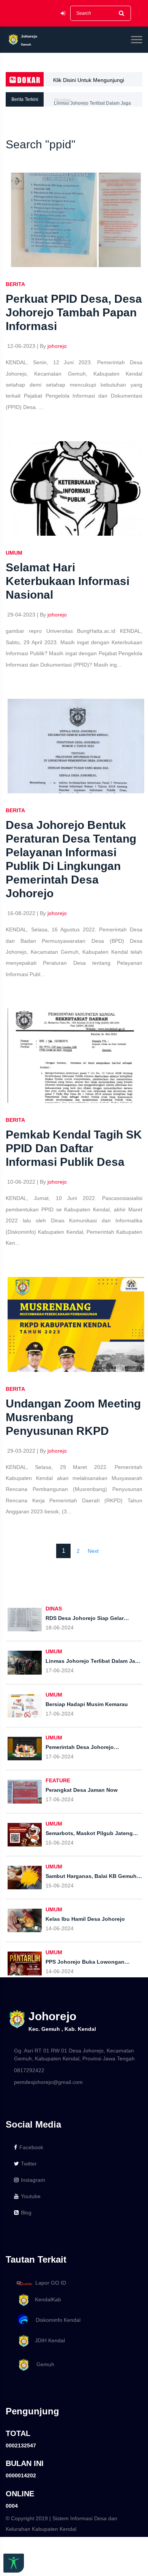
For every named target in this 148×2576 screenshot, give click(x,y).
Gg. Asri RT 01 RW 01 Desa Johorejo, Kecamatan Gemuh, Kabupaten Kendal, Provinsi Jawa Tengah (74, 2055)
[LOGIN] (63, 13)
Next (93, 1551)
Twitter (29, 2164)
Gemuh (42, 2364)
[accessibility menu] (14, 2563)
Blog (26, 2213)
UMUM (14, 553)
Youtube (31, 2196)
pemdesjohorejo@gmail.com (48, 2082)
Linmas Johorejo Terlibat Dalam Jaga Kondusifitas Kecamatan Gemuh (92, 102)
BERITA (15, 284)
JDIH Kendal (48, 2340)
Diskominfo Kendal (56, 2320)
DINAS (54, 1609)
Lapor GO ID (51, 2283)
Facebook (31, 2147)
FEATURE (58, 1780)
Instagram (33, 2180)
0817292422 (29, 2070)
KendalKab (46, 2299)
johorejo (57, 346)
